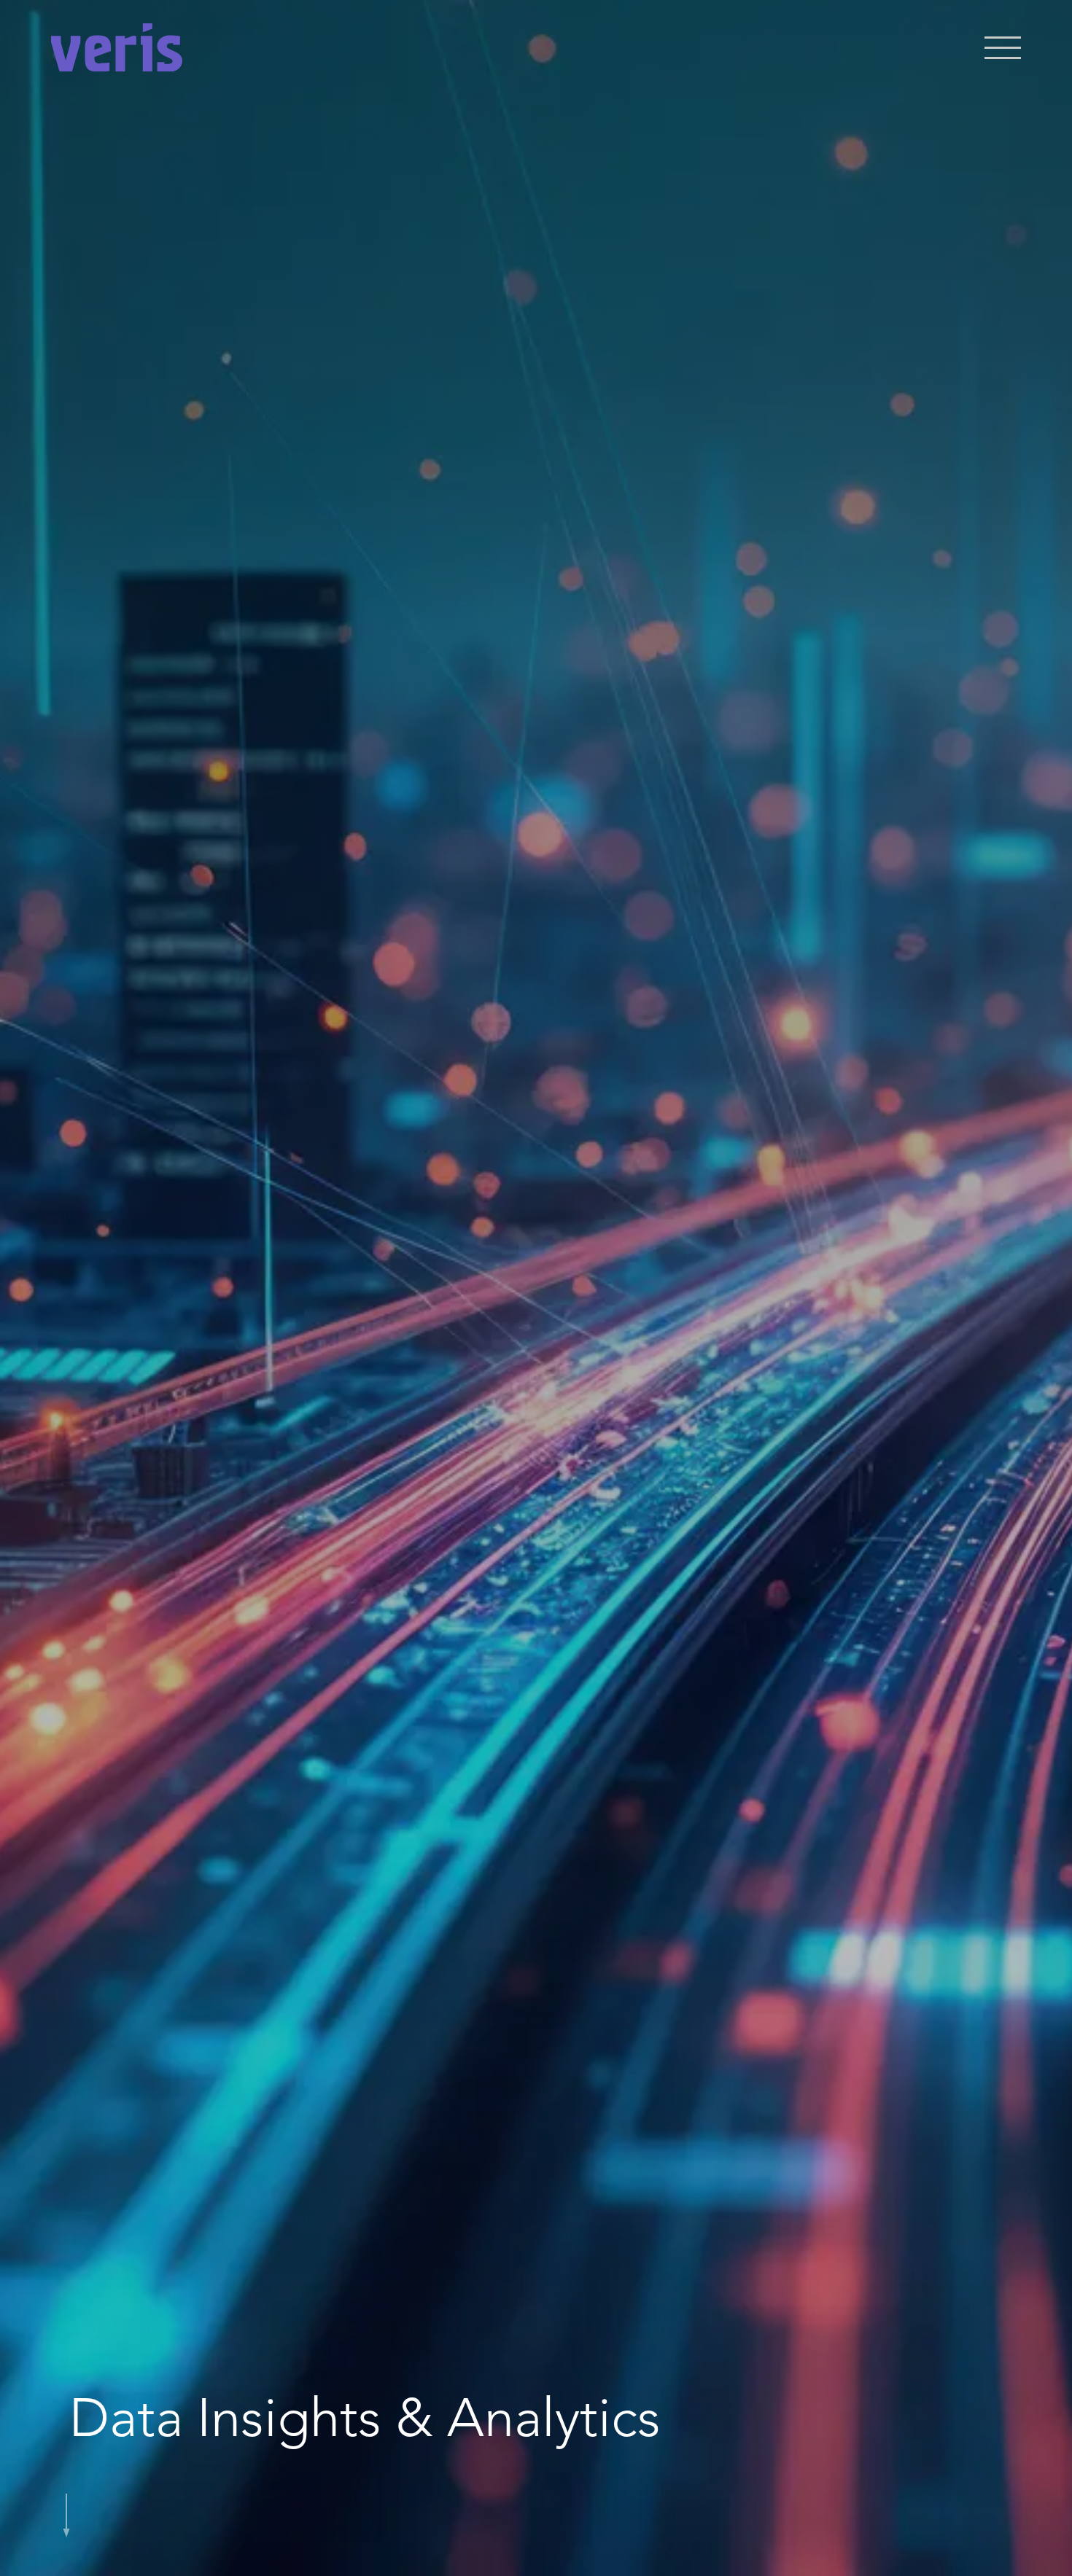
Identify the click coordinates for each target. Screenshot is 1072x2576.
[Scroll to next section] (66, 2504)
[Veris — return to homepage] (117, 47)
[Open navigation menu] (1003, 48)
